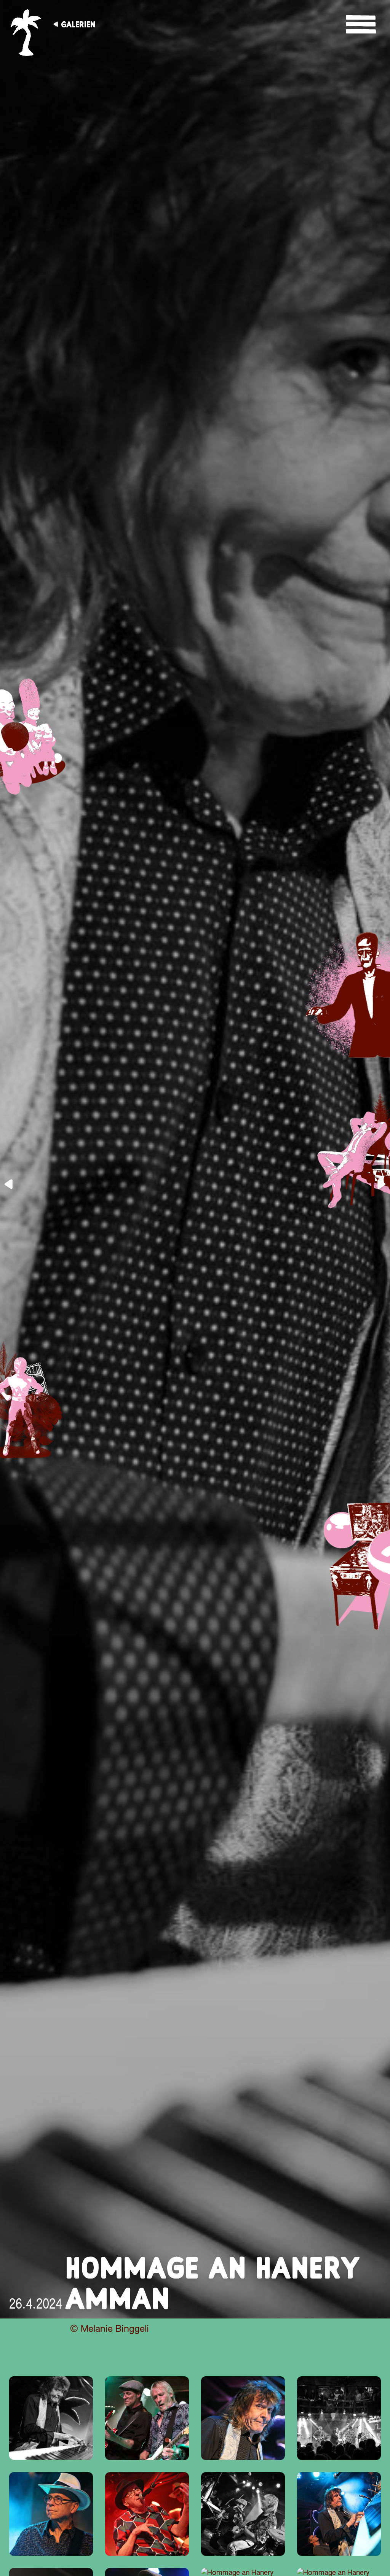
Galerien (78, 24)
